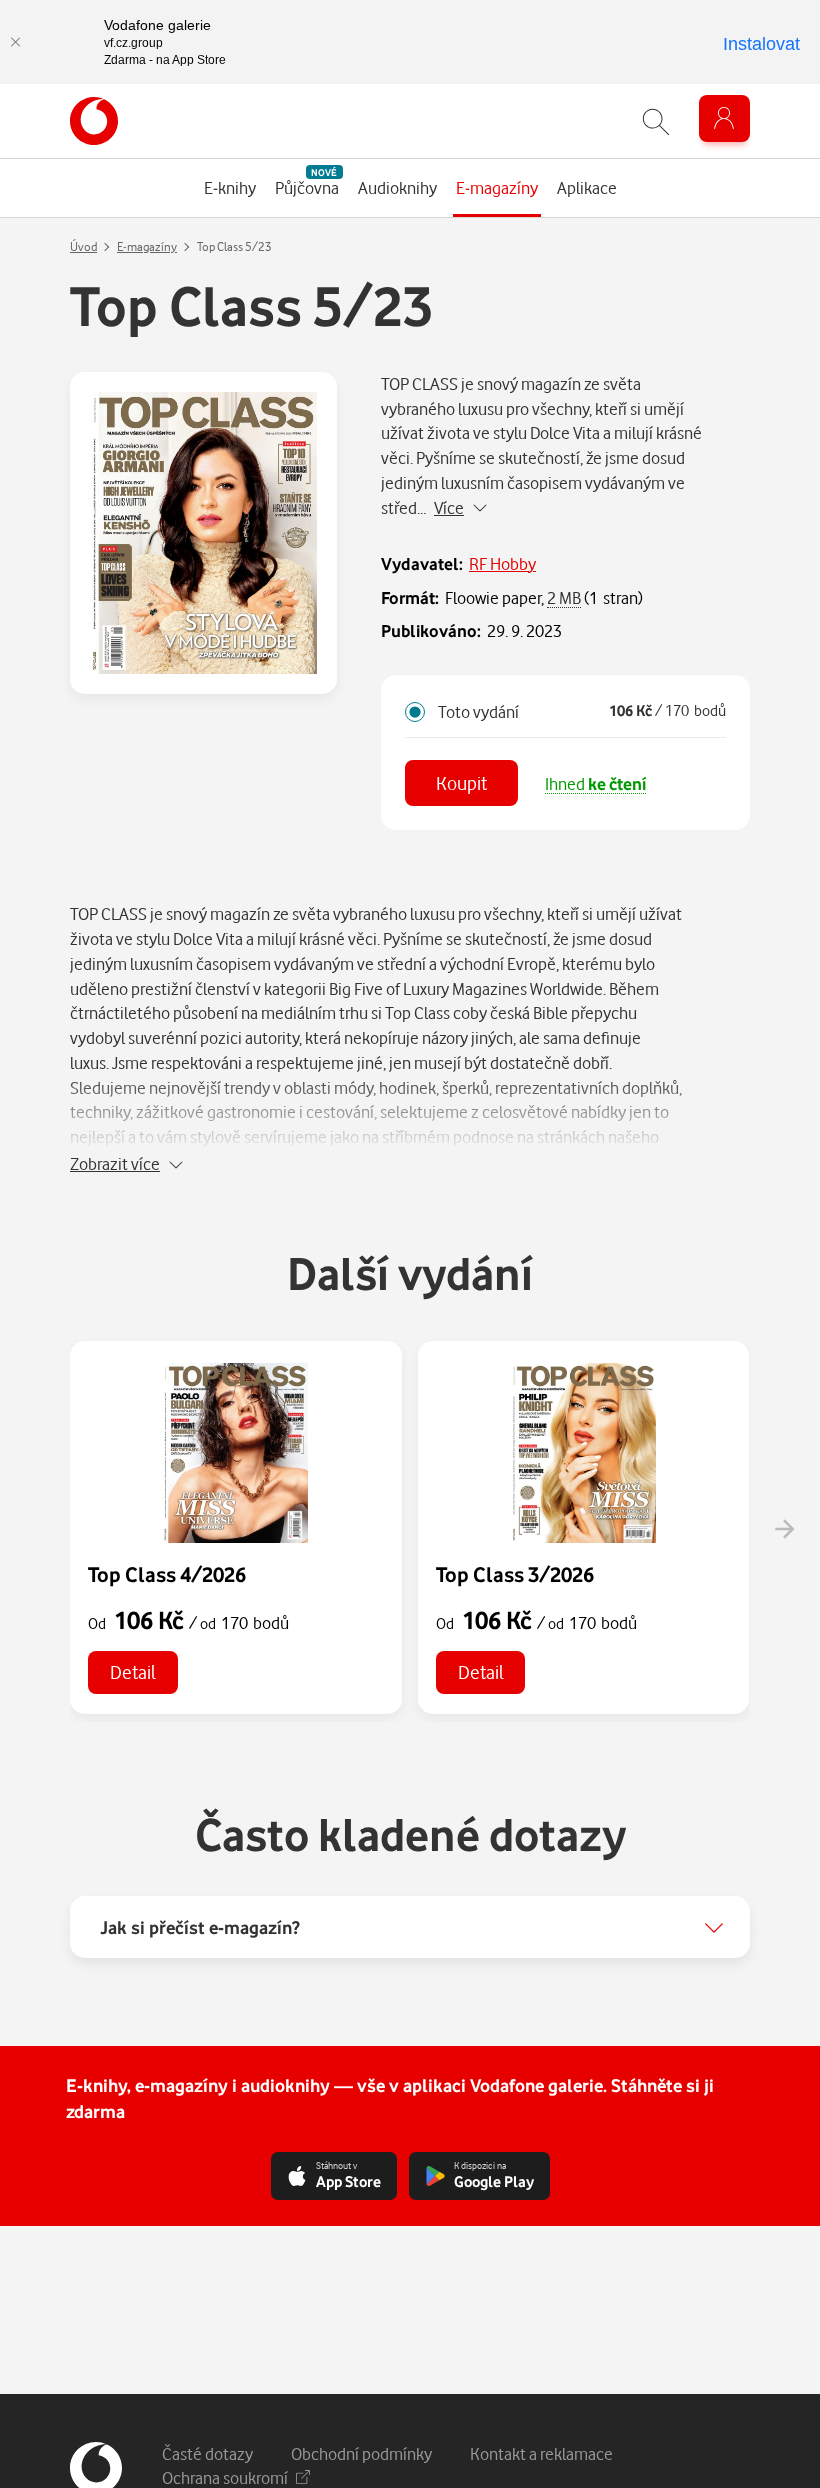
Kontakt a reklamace (541, 2453)
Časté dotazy (207, 2453)
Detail (133, 1671)
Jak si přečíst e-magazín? (200, 1927)
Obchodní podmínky (361, 2453)
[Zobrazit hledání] (656, 121)
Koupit (461, 782)
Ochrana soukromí (225, 2477)
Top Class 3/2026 (515, 1574)
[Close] (15, 42)
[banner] (94, 121)
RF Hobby (502, 563)
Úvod (83, 246)
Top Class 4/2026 (167, 1574)
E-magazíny (147, 246)
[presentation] (784, 1529)
